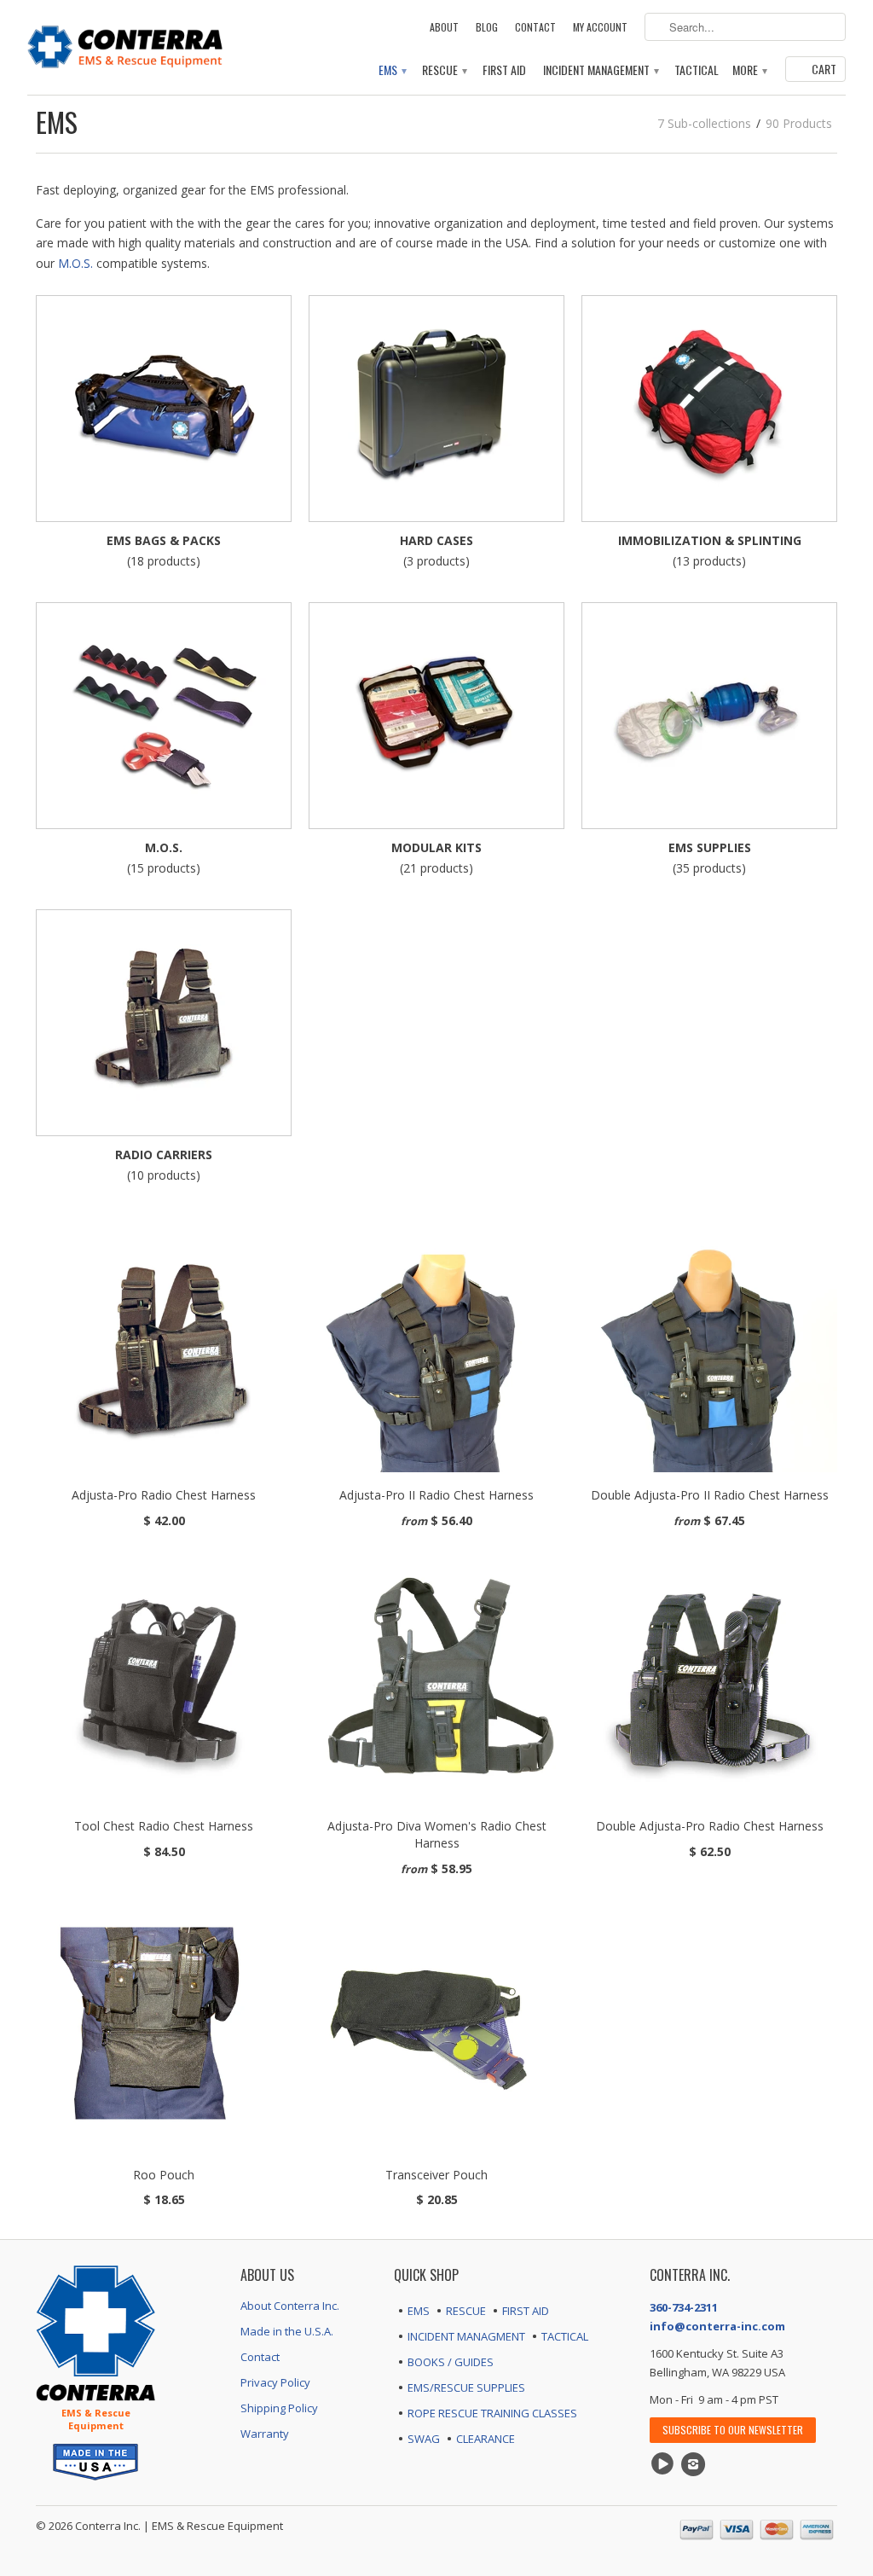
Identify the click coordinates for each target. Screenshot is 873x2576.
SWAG (424, 2439)
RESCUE (466, 2311)
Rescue (444, 70)
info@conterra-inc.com (717, 2326)
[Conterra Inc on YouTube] (665, 2464)
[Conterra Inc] (125, 45)
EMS (392, 70)
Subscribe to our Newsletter (733, 2430)
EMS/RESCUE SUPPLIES (466, 2387)
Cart (824, 69)
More (749, 70)
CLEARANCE (486, 2439)
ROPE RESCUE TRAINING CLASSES (492, 2413)
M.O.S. (75, 263)
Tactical (697, 70)
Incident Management (600, 70)
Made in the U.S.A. (287, 2331)
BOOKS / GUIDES (451, 2362)
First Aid (504, 70)
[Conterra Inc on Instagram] (696, 2464)
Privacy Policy (275, 2382)
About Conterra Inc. (290, 2306)
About (444, 27)
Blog (487, 27)
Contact (535, 27)
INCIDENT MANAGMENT (466, 2336)
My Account (600, 27)
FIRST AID (526, 2311)
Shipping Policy (279, 2408)
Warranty (265, 2434)
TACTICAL (565, 2336)
